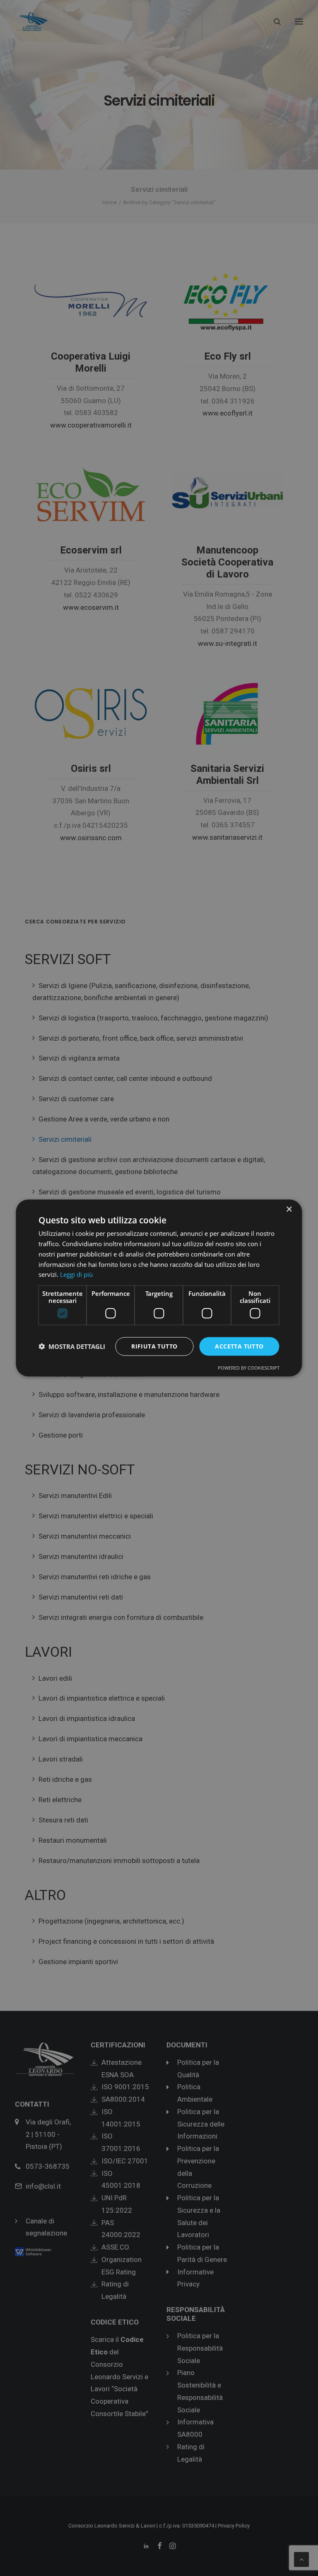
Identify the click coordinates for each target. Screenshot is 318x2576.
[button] (72, 1346)
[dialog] (159, 1288)
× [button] (289, 1209)
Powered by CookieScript (249, 1367)
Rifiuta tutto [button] (154, 1346)
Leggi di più (76, 1274)
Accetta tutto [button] (239, 1346)
